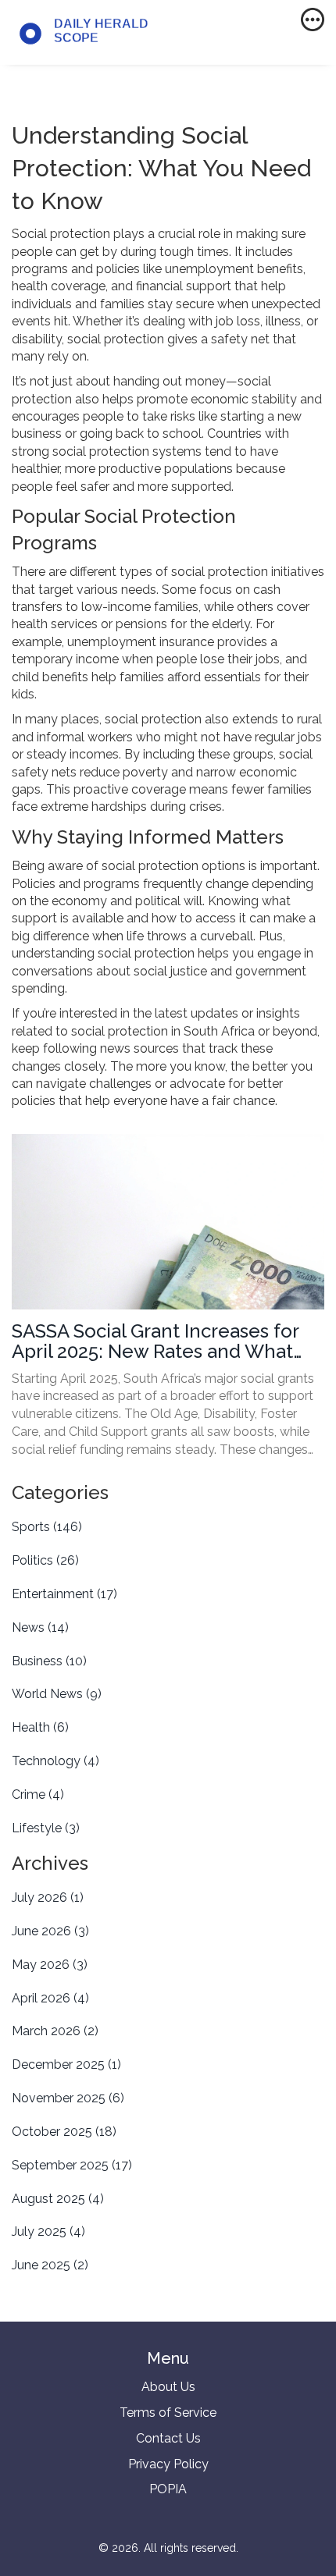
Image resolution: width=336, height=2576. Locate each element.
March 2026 (55, 2031)
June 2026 (50, 1931)
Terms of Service (168, 2413)
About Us (168, 2387)
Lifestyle (46, 1828)
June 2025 (50, 2265)
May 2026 (50, 1965)
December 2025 (66, 2064)
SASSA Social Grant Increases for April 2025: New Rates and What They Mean (155, 1342)
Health (40, 1727)
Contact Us (168, 2438)
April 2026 (50, 1998)
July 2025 (48, 2231)
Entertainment (64, 1594)
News (40, 1627)
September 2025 (72, 2165)
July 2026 (48, 1897)
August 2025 (58, 2199)
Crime (38, 1794)
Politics (45, 1560)
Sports (47, 1527)
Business (49, 1661)
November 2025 (68, 2098)
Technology (55, 1761)
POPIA (168, 2489)
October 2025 (64, 2132)
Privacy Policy (168, 2464)
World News (57, 1694)
